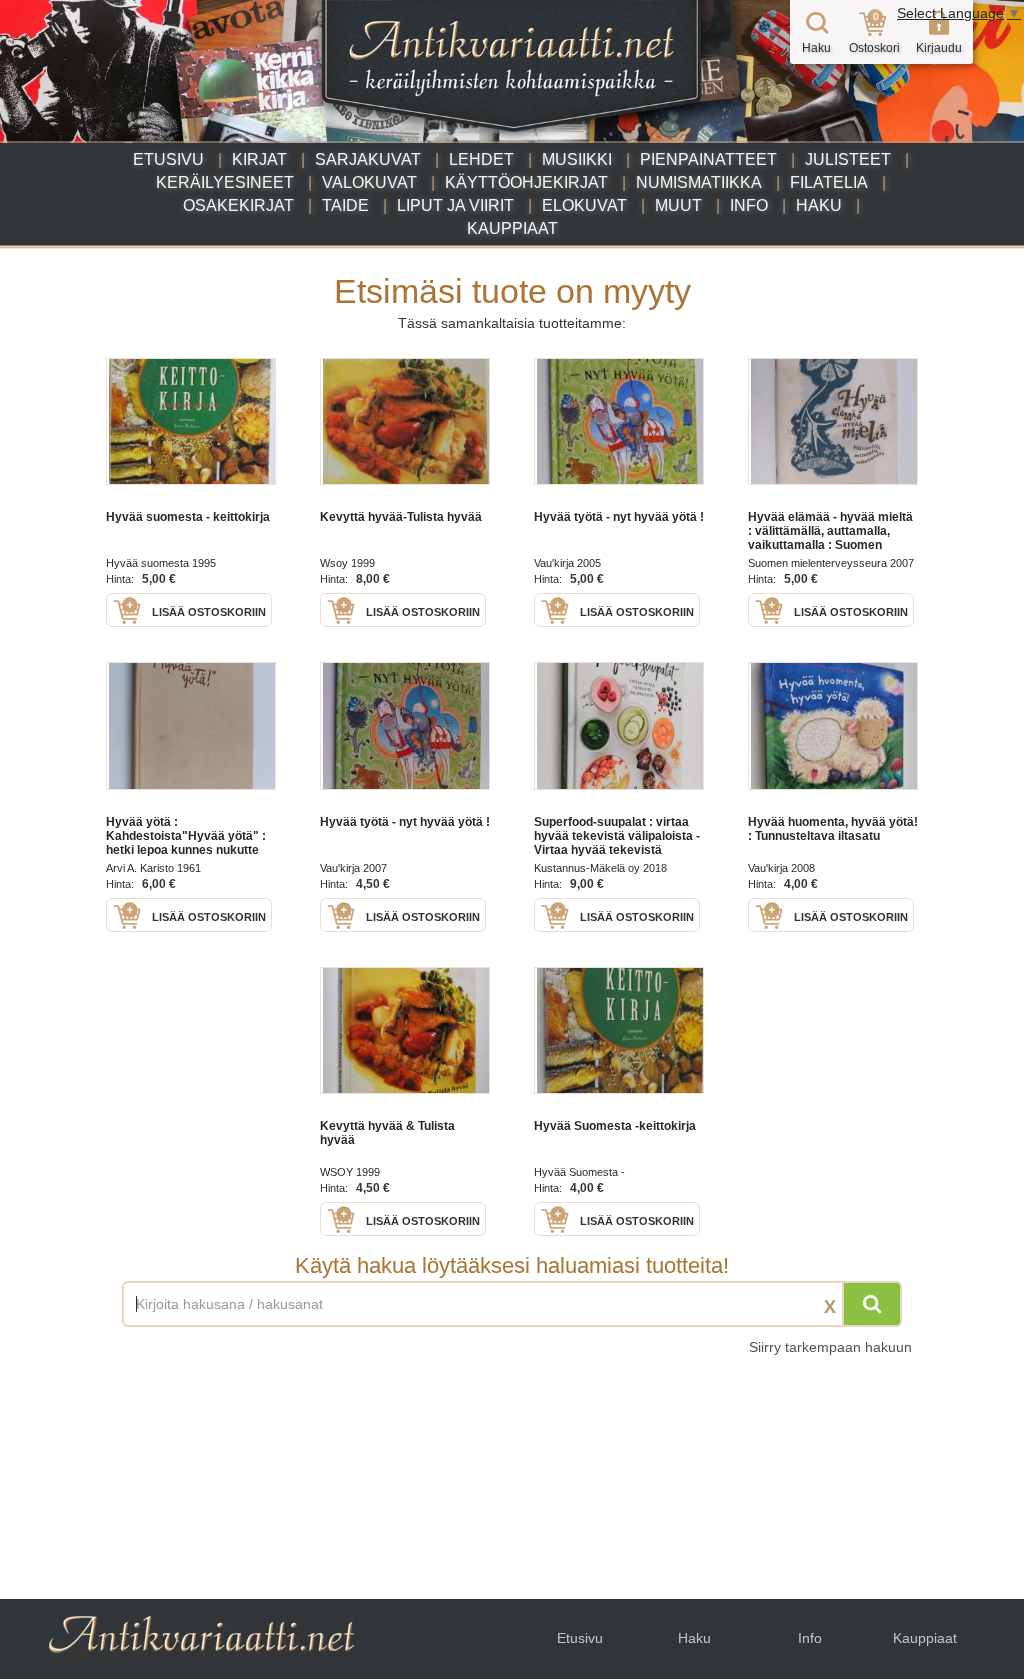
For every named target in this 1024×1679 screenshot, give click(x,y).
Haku (819, 205)
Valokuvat (369, 182)
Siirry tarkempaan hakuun (830, 1347)
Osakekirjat (238, 205)
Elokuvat (584, 205)
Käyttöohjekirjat (526, 182)
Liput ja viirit (455, 205)
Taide (345, 205)
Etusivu (168, 159)
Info (749, 205)
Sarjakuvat (368, 159)
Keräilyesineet (225, 182)
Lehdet (481, 159)
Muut (678, 205)
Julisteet (848, 159)
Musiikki (577, 159)
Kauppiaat (512, 228)
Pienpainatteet (708, 159)
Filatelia (829, 182)
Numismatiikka (699, 182)
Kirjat (259, 159)
